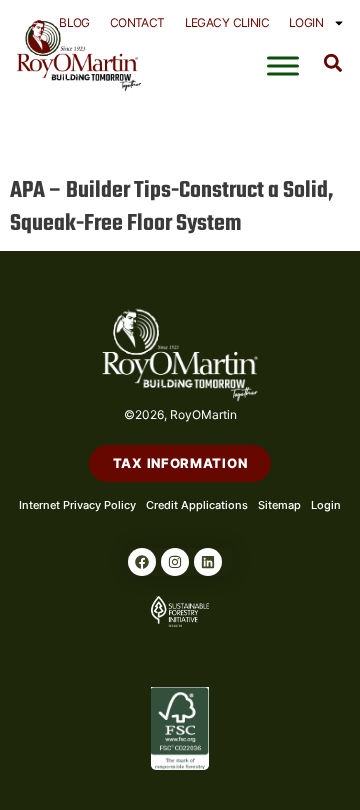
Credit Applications (197, 505)
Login (306, 22)
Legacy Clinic (227, 22)
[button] (333, 62)
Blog (74, 22)
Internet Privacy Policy (77, 505)
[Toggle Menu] (283, 66)
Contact (137, 22)
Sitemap (279, 505)
